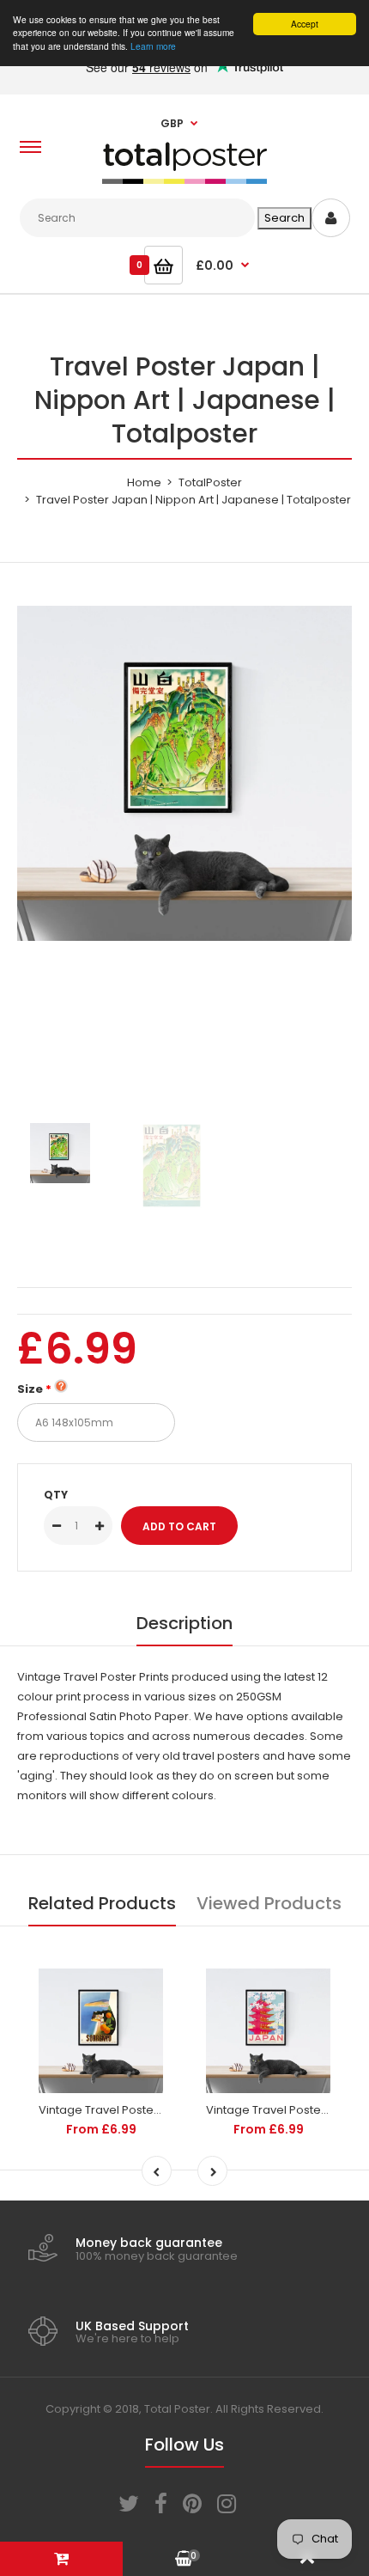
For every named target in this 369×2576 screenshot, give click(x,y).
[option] (184, 773)
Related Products (102, 1903)
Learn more (153, 46)
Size (30, 1389)
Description (184, 1623)
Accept (305, 24)
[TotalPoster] (184, 180)
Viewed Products (269, 1903)
